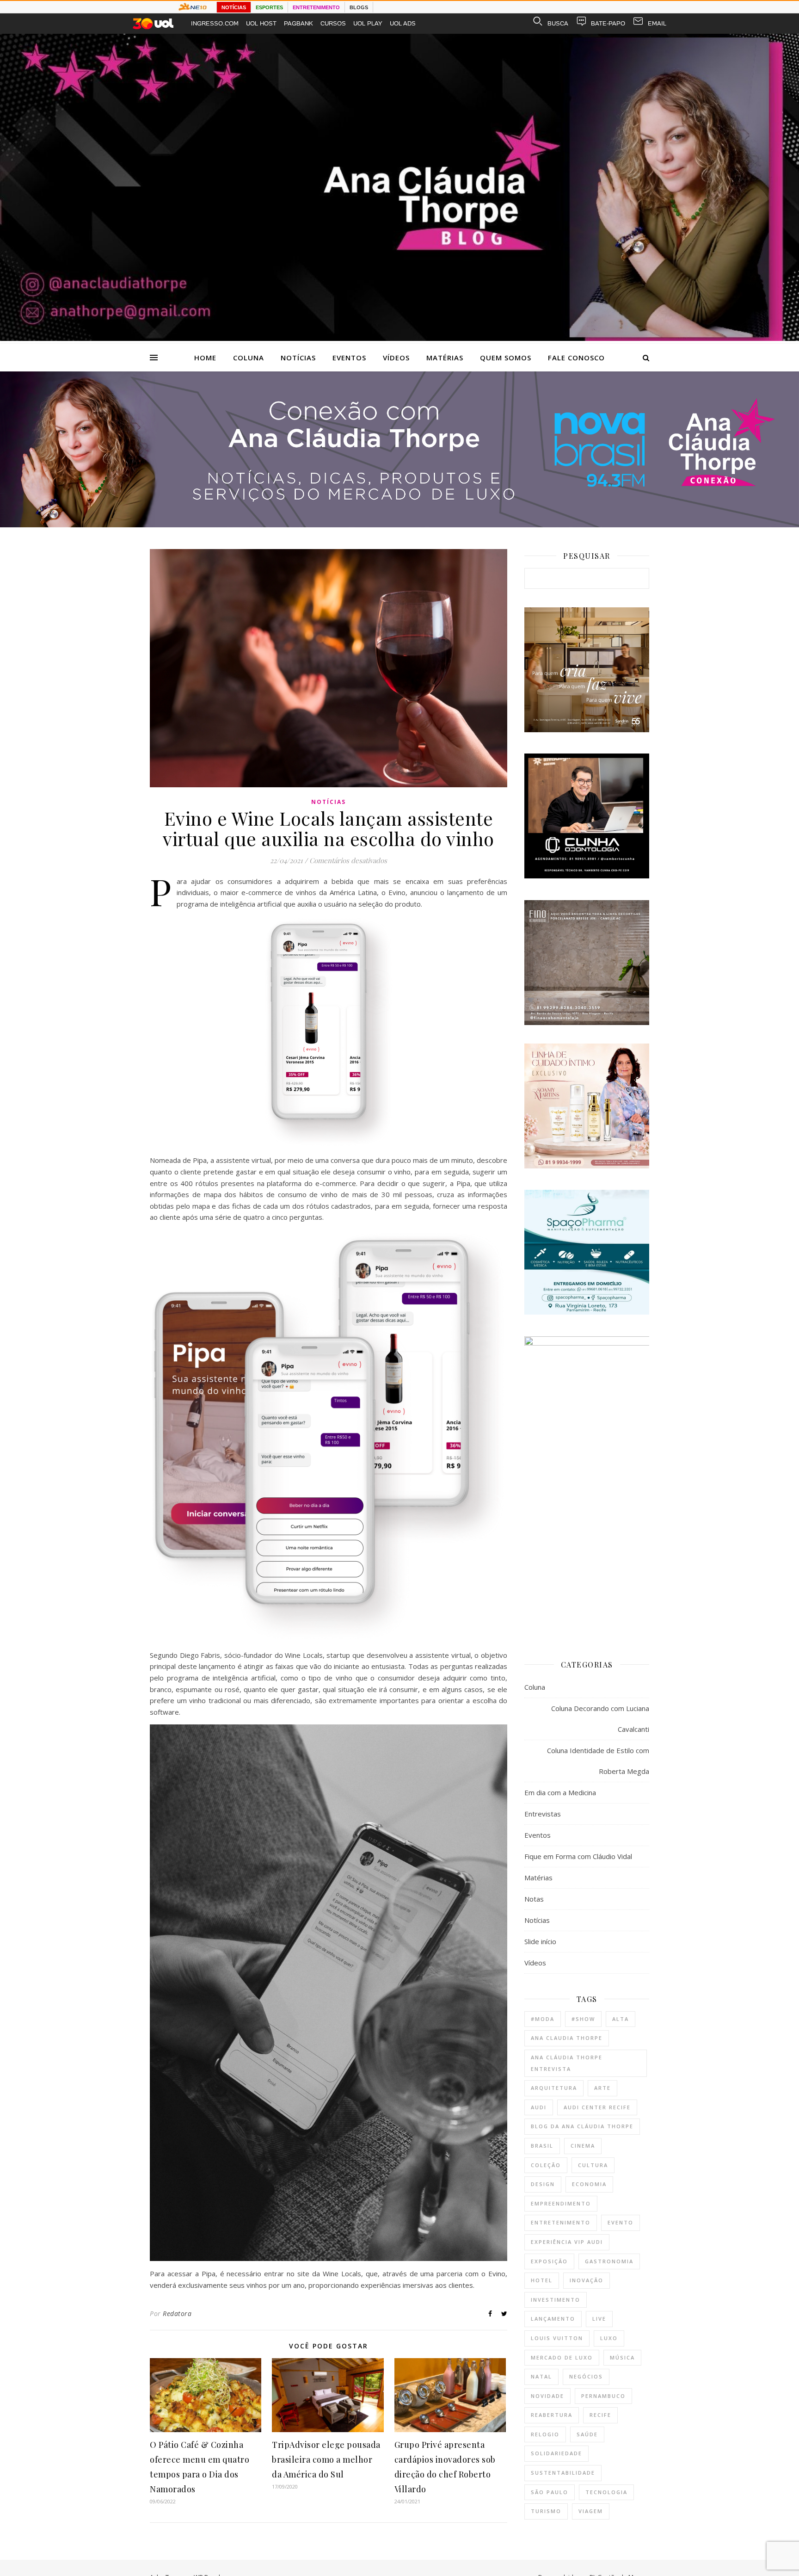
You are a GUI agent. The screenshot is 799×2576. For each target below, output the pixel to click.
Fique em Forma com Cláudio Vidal (578, 1856)
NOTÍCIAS (234, 7)
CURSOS (333, 23)
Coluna (249, 358)
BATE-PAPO (608, 23)
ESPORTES (269, 7)
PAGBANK (298, 23)
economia (589, 2184)
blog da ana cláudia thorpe (582, 2126)
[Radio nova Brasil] (399, 525)
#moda (543, 2019)
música (622, 2357)
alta (621, 2019)
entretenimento (561, 2222)
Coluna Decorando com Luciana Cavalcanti (600, 1719)
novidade (547, 2396)
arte (602, 2088)
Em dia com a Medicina (560, 1792)
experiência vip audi (567, 2242)
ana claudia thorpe (567, 2038)
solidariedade (556, 2453)
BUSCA (558, 23)
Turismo (546, 2511)
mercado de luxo (562, 2357)
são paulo (550, 2492)
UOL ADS (403, 23)
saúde (587, 2434)
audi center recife (597, 2107)
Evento (621, 2222)
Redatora (177, 2313)
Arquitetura (554, 2088)
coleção (546, 2165)
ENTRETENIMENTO (316, 7)
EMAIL (657, 23)
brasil (542, 2146)
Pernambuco (603, 2396)
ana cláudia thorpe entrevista (567, 2063)
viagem (591, 2511)
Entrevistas (543, 1814)
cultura (593, 2165)
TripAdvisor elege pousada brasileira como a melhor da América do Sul (326, 2459)
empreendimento (561, 2203)
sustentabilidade (563, 2473)
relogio (545, 2434)
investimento (556, 2300)
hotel (542, 2280)
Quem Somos (506, 358)
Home (205, 358)
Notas (534, 1899)
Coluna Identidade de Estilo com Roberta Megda (598, 1761)
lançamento (553, 2319)
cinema (583, 2146)
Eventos (349, 358)
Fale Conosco (576, 358)
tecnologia (606, 2492)
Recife (600, 2415)
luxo (609, 2338)
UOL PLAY (368, 23)
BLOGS (359, 7)
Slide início (540, 1941)
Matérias (445, 358)
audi (539, 2107)
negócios (586, 2376)
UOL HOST (261, 23)
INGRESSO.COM (215, 23)
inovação (587, 2280)
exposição (549, 2261)
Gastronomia (609, 2261)
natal (541, 2376)
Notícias (298, 358)
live (599, 2319)
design (543, 2184)
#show (583, 2019)
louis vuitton (557, 2338)
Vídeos (396, 358)
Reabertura (552, 2415)
